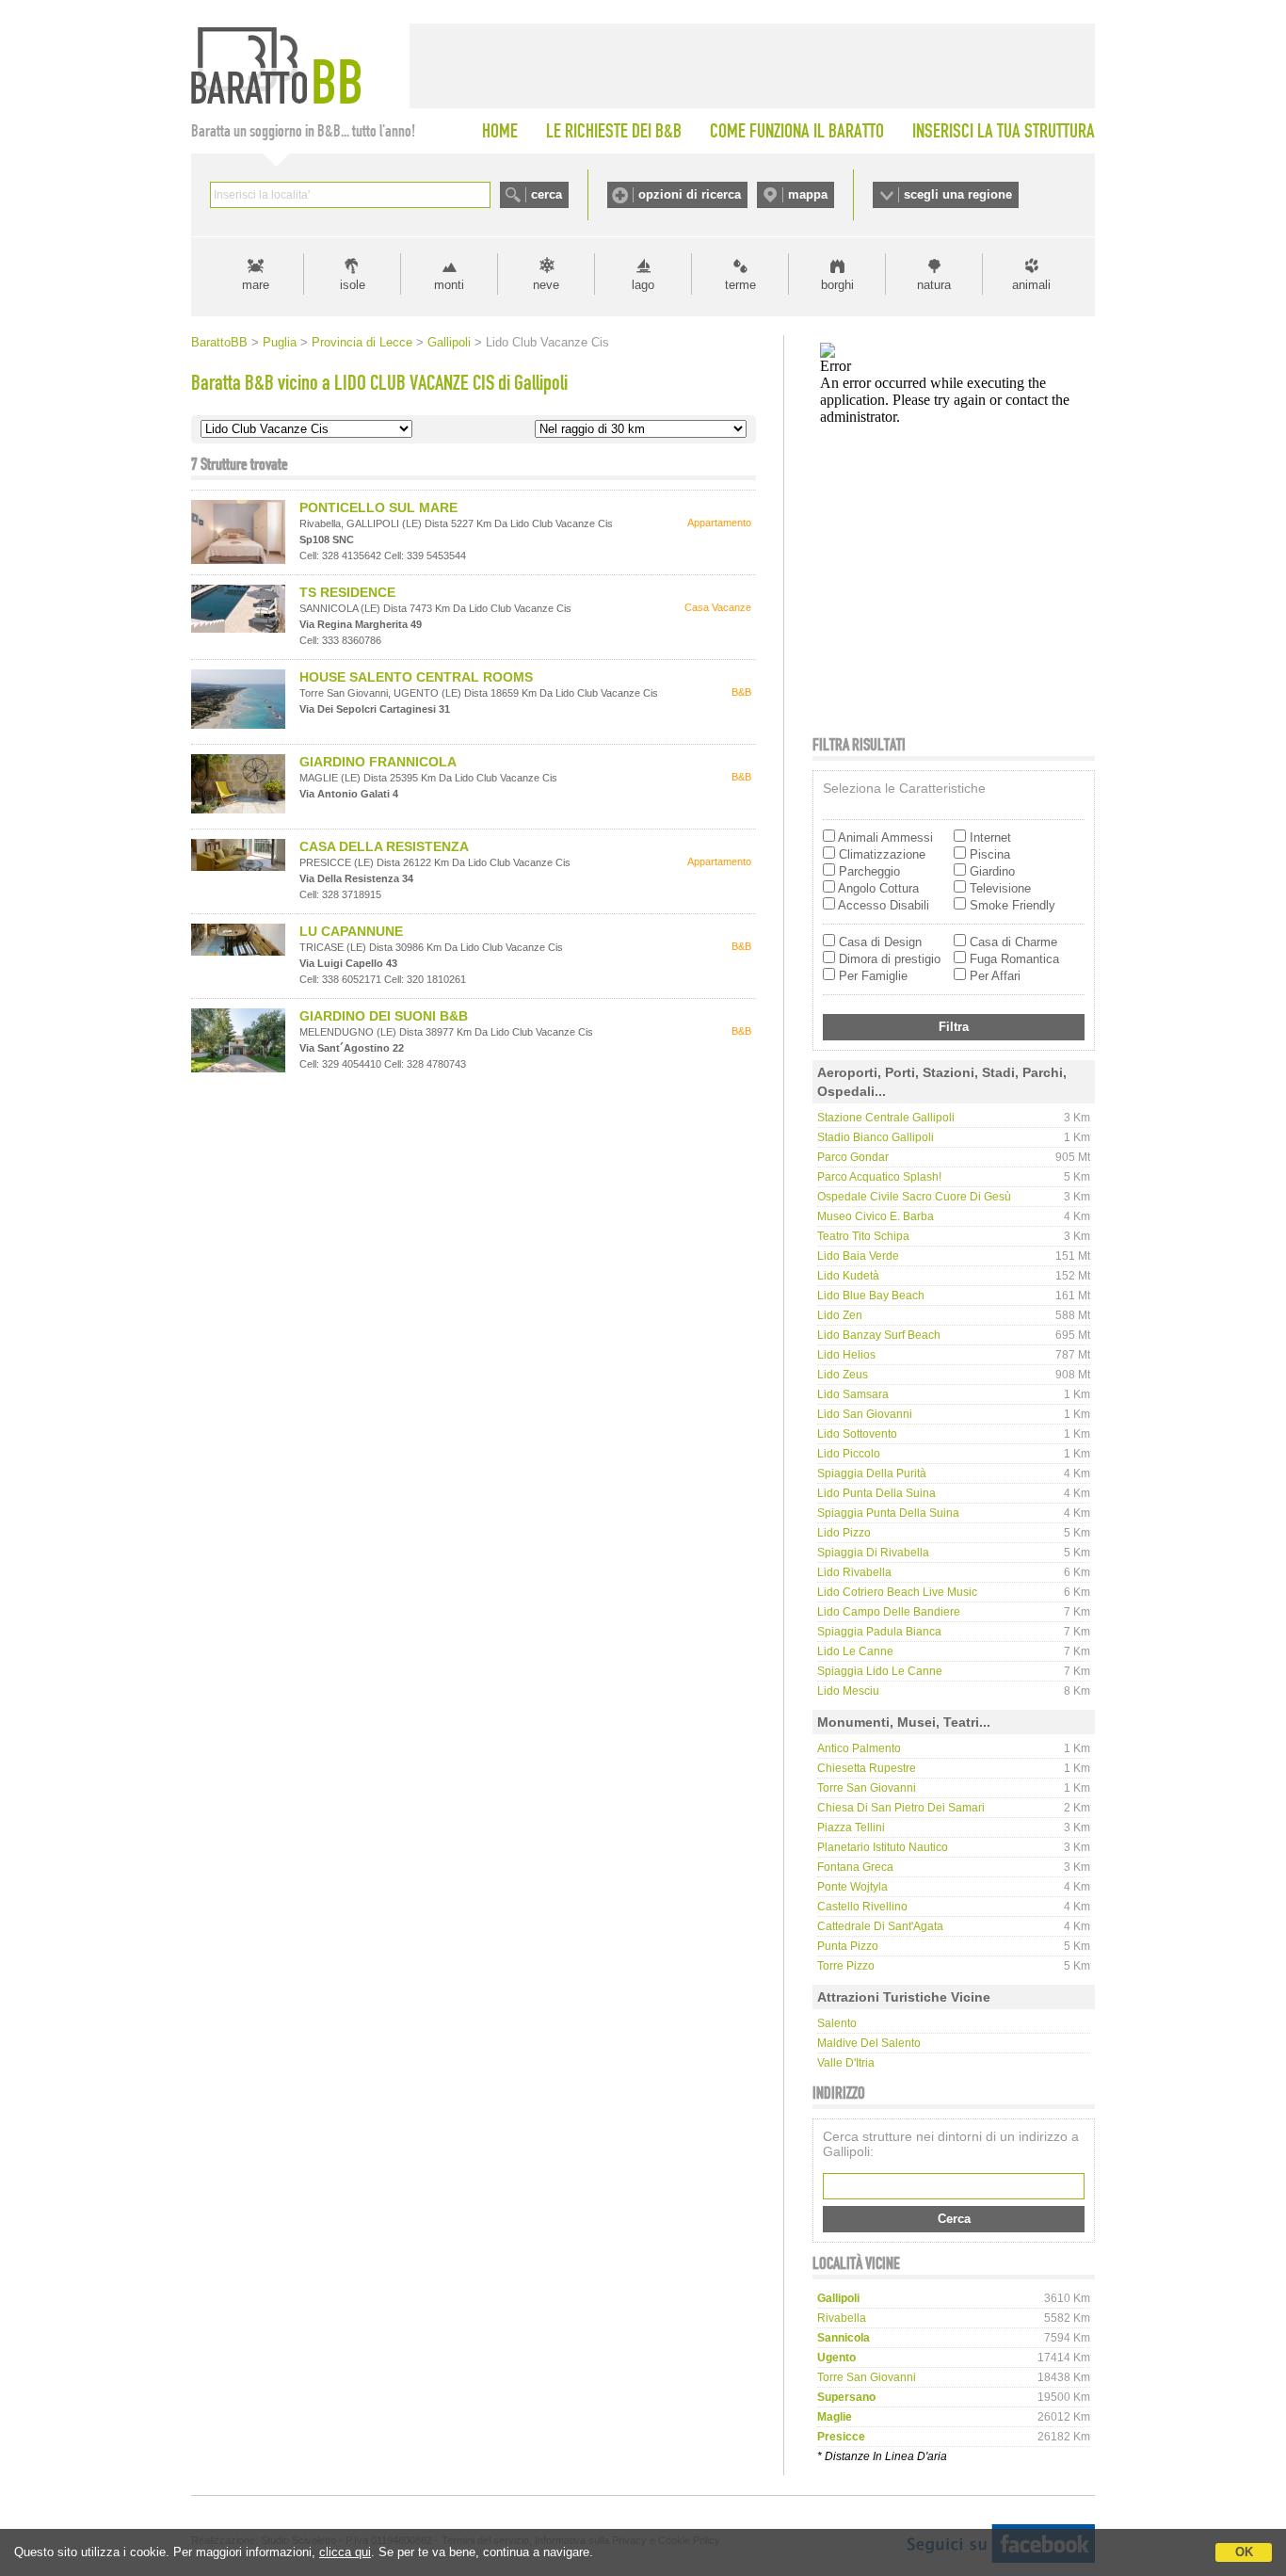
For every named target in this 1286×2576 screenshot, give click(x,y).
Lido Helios (846, 1355)
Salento (837, 2023)
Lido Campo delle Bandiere (889, 1612)
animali (1031, 285)
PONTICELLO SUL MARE (378, 507)
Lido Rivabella (854, 1572)
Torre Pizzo (846, 1966)
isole (353, 285)
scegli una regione (958, 194)
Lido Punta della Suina (876, 1493)
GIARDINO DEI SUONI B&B (384, 1016)
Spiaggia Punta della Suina (888, 1513)
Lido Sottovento (857, 1434)
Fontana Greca (855, 1867)
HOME (500, 131)
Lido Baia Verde (858, 1256)
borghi (837, 285)
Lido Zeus (843, 1375)
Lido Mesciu (848, 1691)
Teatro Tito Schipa (863, 1236)
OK (1244, 2552)
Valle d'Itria (846, 2063)
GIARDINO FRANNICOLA (378, 762)
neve (546, 285)
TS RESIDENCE (347, 592)
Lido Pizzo (844, 1533)
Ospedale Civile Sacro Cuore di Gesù (914, 1197)
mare (256, 285)
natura (934, 285)
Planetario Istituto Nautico (883, 1847)
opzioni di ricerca (690, 194)
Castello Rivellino (862, 1907)
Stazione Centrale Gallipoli (886, 1118)
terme (740, 285)
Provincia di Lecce (362, 342)
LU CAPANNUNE (351, 931)
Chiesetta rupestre (867, 1768)
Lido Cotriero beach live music (897, 1592)
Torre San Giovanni (867, 1788)
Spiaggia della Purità (872, 1473)
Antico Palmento (859, 1748)
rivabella (842, 2318)
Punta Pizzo (848, 1946)
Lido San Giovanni (865, 1414)
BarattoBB (219, 342)
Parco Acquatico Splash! (879, 1177)
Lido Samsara (853, 1394)
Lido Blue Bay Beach (871, 1296)
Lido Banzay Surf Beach (879, 1335)
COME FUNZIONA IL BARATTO (797, 131)
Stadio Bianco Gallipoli (876, 1137)
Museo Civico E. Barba (876, 1216)
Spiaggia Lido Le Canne (880, 1671)
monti (449, 285)
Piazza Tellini (851, 1827)
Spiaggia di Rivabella (873, 1553)
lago (643, 285)
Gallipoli (449, 342)
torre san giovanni (867, 2377)
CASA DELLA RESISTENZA (384, 846)
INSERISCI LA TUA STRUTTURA (1004, 131)
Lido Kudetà (848, 1276)
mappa (808, 194)
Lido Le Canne (855, 1651)
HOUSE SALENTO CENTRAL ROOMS (416, 677)
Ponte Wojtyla (852, 1887)
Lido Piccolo (849, 1454)
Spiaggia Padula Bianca (879, 1632)
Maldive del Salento (869, 2043)
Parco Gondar (853, 1157)
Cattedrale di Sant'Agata (880, 1926)
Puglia (280, 342)
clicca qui (345, 2552)
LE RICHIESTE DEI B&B (614, 131)
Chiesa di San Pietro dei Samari (901, 1808)
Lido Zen (840, 1315)
